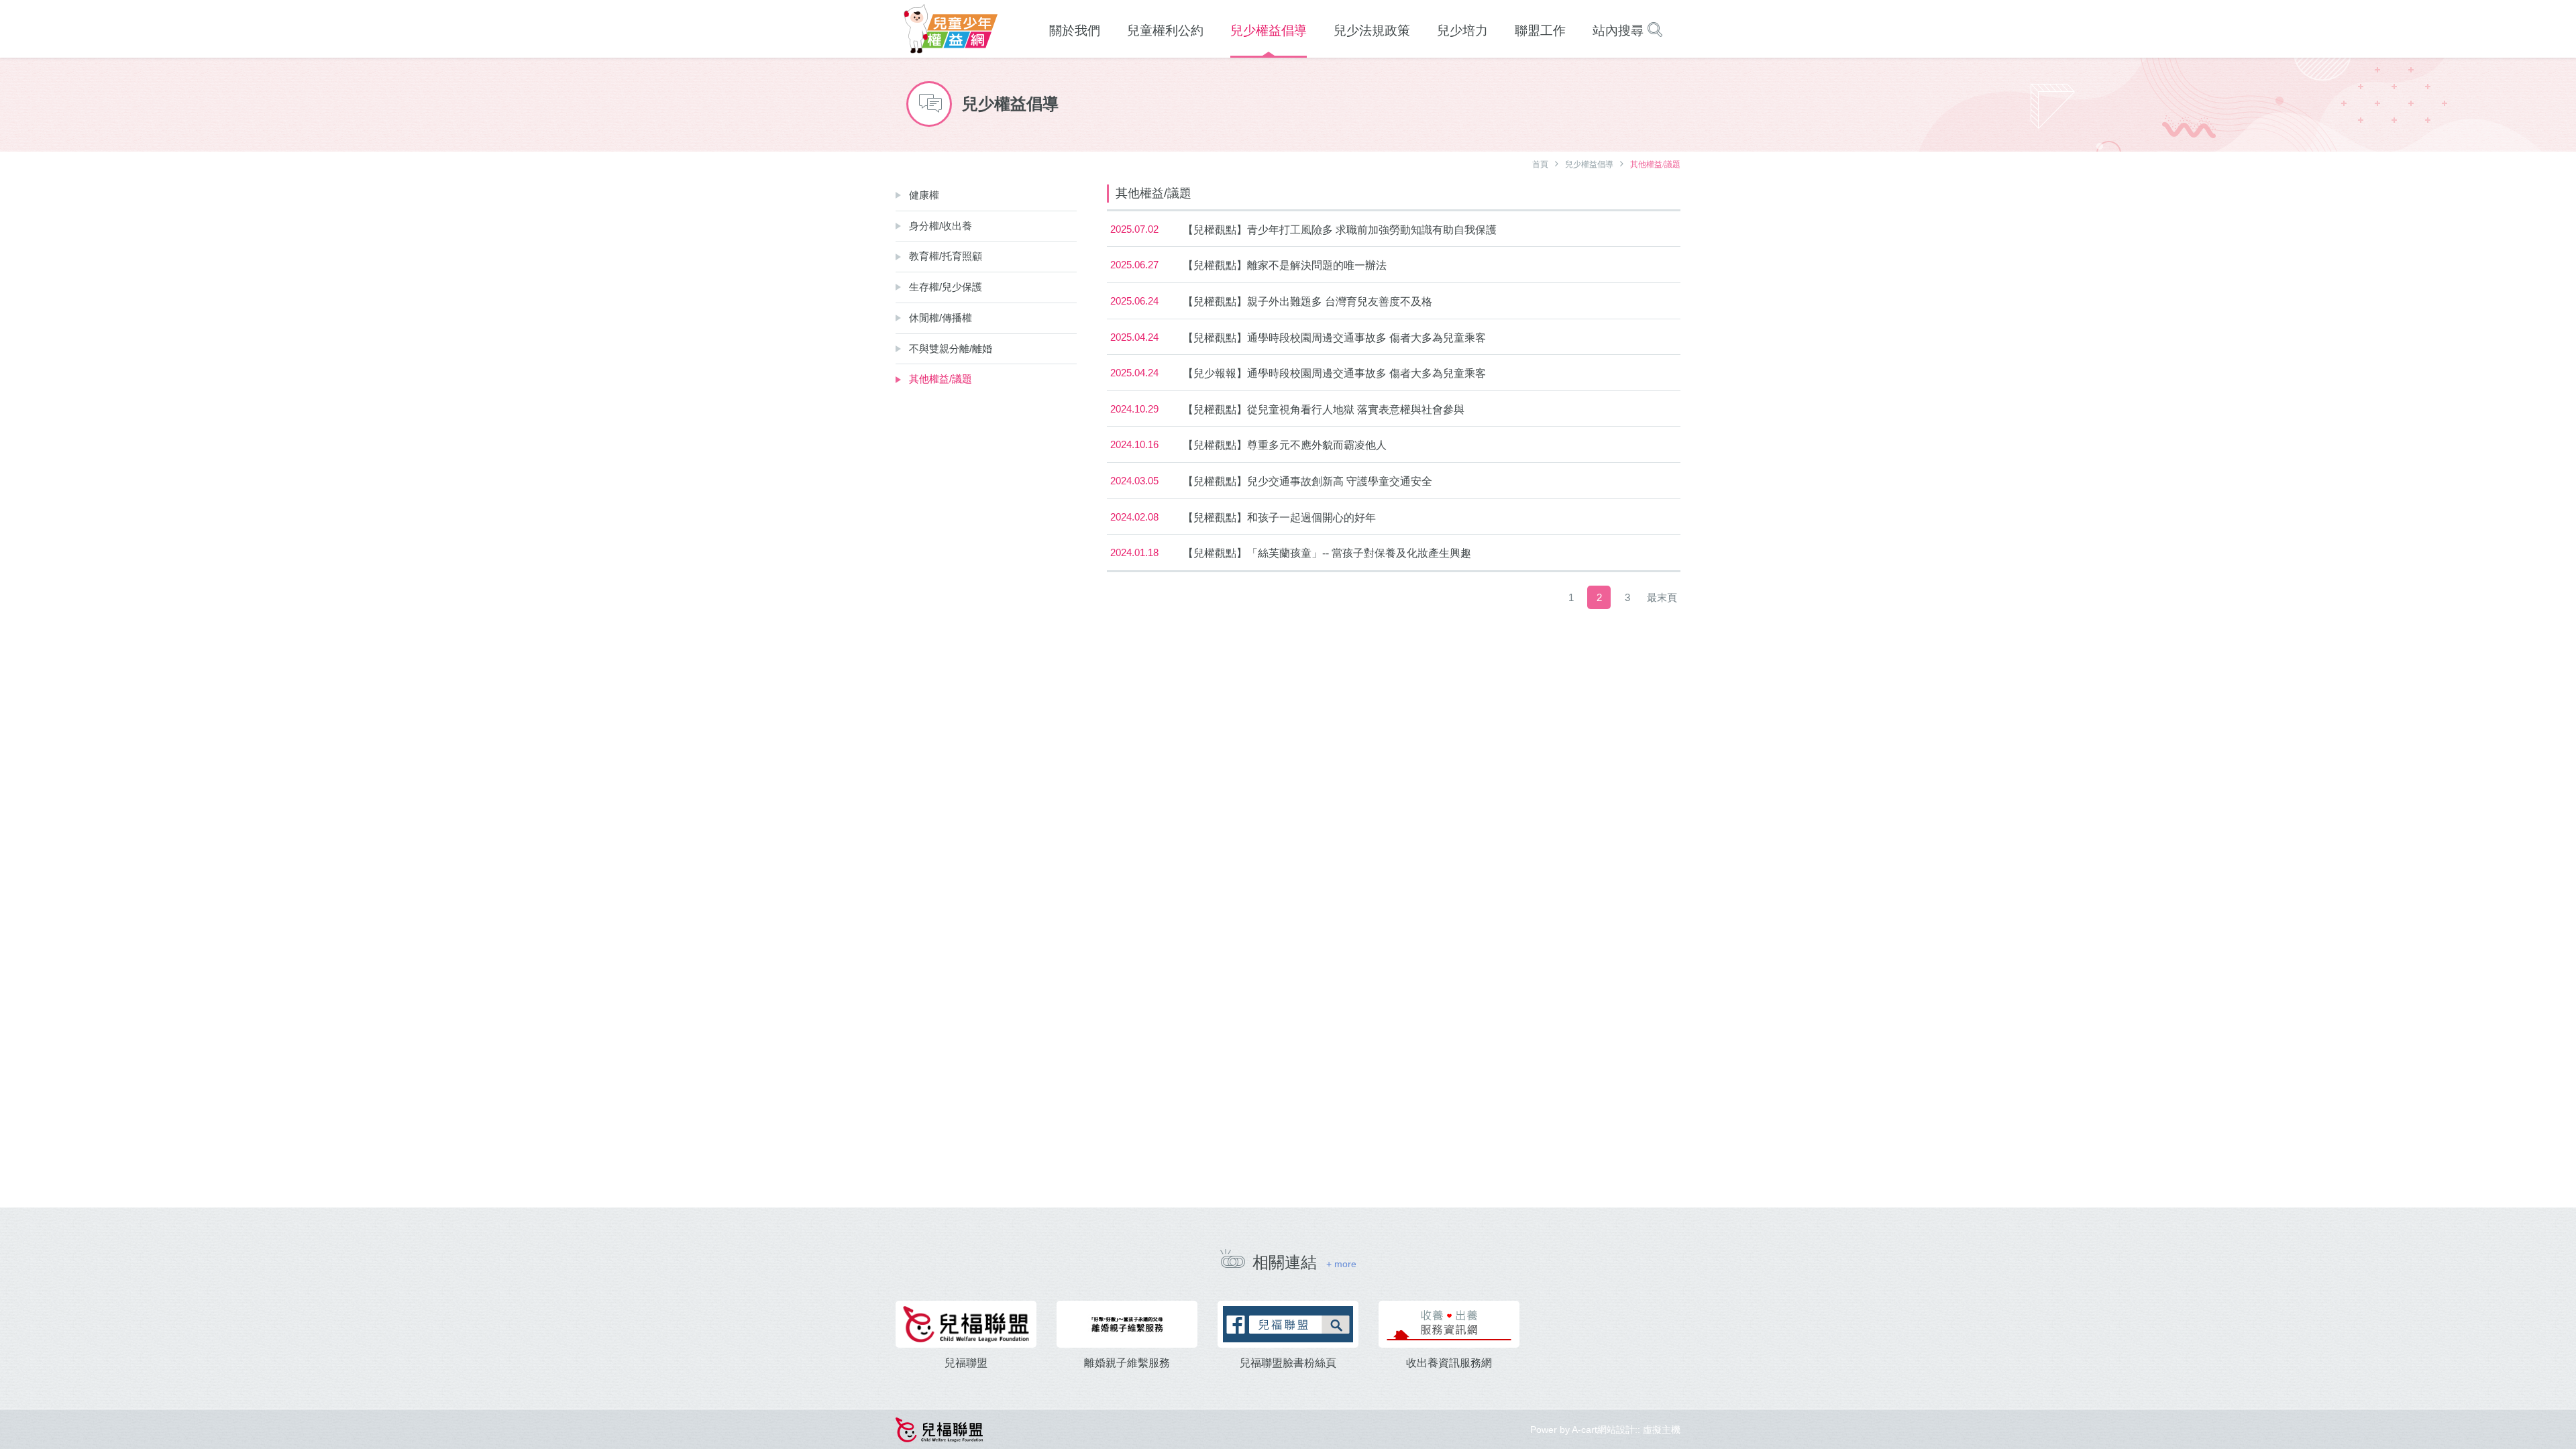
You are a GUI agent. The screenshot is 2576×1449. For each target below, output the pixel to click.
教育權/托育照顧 (946, 256)
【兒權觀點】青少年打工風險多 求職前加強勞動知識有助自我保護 (1340, 230)
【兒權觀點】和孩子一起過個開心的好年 (1279, 518)
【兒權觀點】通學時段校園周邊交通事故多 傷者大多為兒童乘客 (1334, 338)
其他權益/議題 (941, 379)
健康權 (924, 195)
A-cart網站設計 (1603, 1430)
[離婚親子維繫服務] (1127, 1324)
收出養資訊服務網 (1449, 1363)
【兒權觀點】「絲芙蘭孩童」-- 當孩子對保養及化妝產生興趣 (1327, 553)
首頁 (1540, 164)
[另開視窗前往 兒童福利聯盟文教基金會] (940, 1429)
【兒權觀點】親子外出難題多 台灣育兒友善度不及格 (1307, 302)
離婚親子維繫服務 (1127, 1363)
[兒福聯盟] (966, 1324)
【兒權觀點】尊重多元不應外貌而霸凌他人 (1285, 445)
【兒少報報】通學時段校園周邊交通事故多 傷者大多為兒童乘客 (1334, 373)
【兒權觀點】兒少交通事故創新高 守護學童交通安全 (1307, 481)
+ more (1341, 1264)
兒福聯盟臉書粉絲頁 (1288, 1363)
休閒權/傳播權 (941, 318)
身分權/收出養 (941, 226)
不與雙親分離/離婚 (951, 348)
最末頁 (1662, 597)
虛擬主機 (1662, 1430)
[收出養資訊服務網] (1449, 1324)
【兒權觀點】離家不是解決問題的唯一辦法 (1285, 265)
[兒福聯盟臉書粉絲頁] (1288, 1324)
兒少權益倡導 (1589, 164)
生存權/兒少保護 (946, 287)
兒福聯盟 (966, 1363)
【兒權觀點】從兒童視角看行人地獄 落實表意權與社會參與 (1324, 410)
